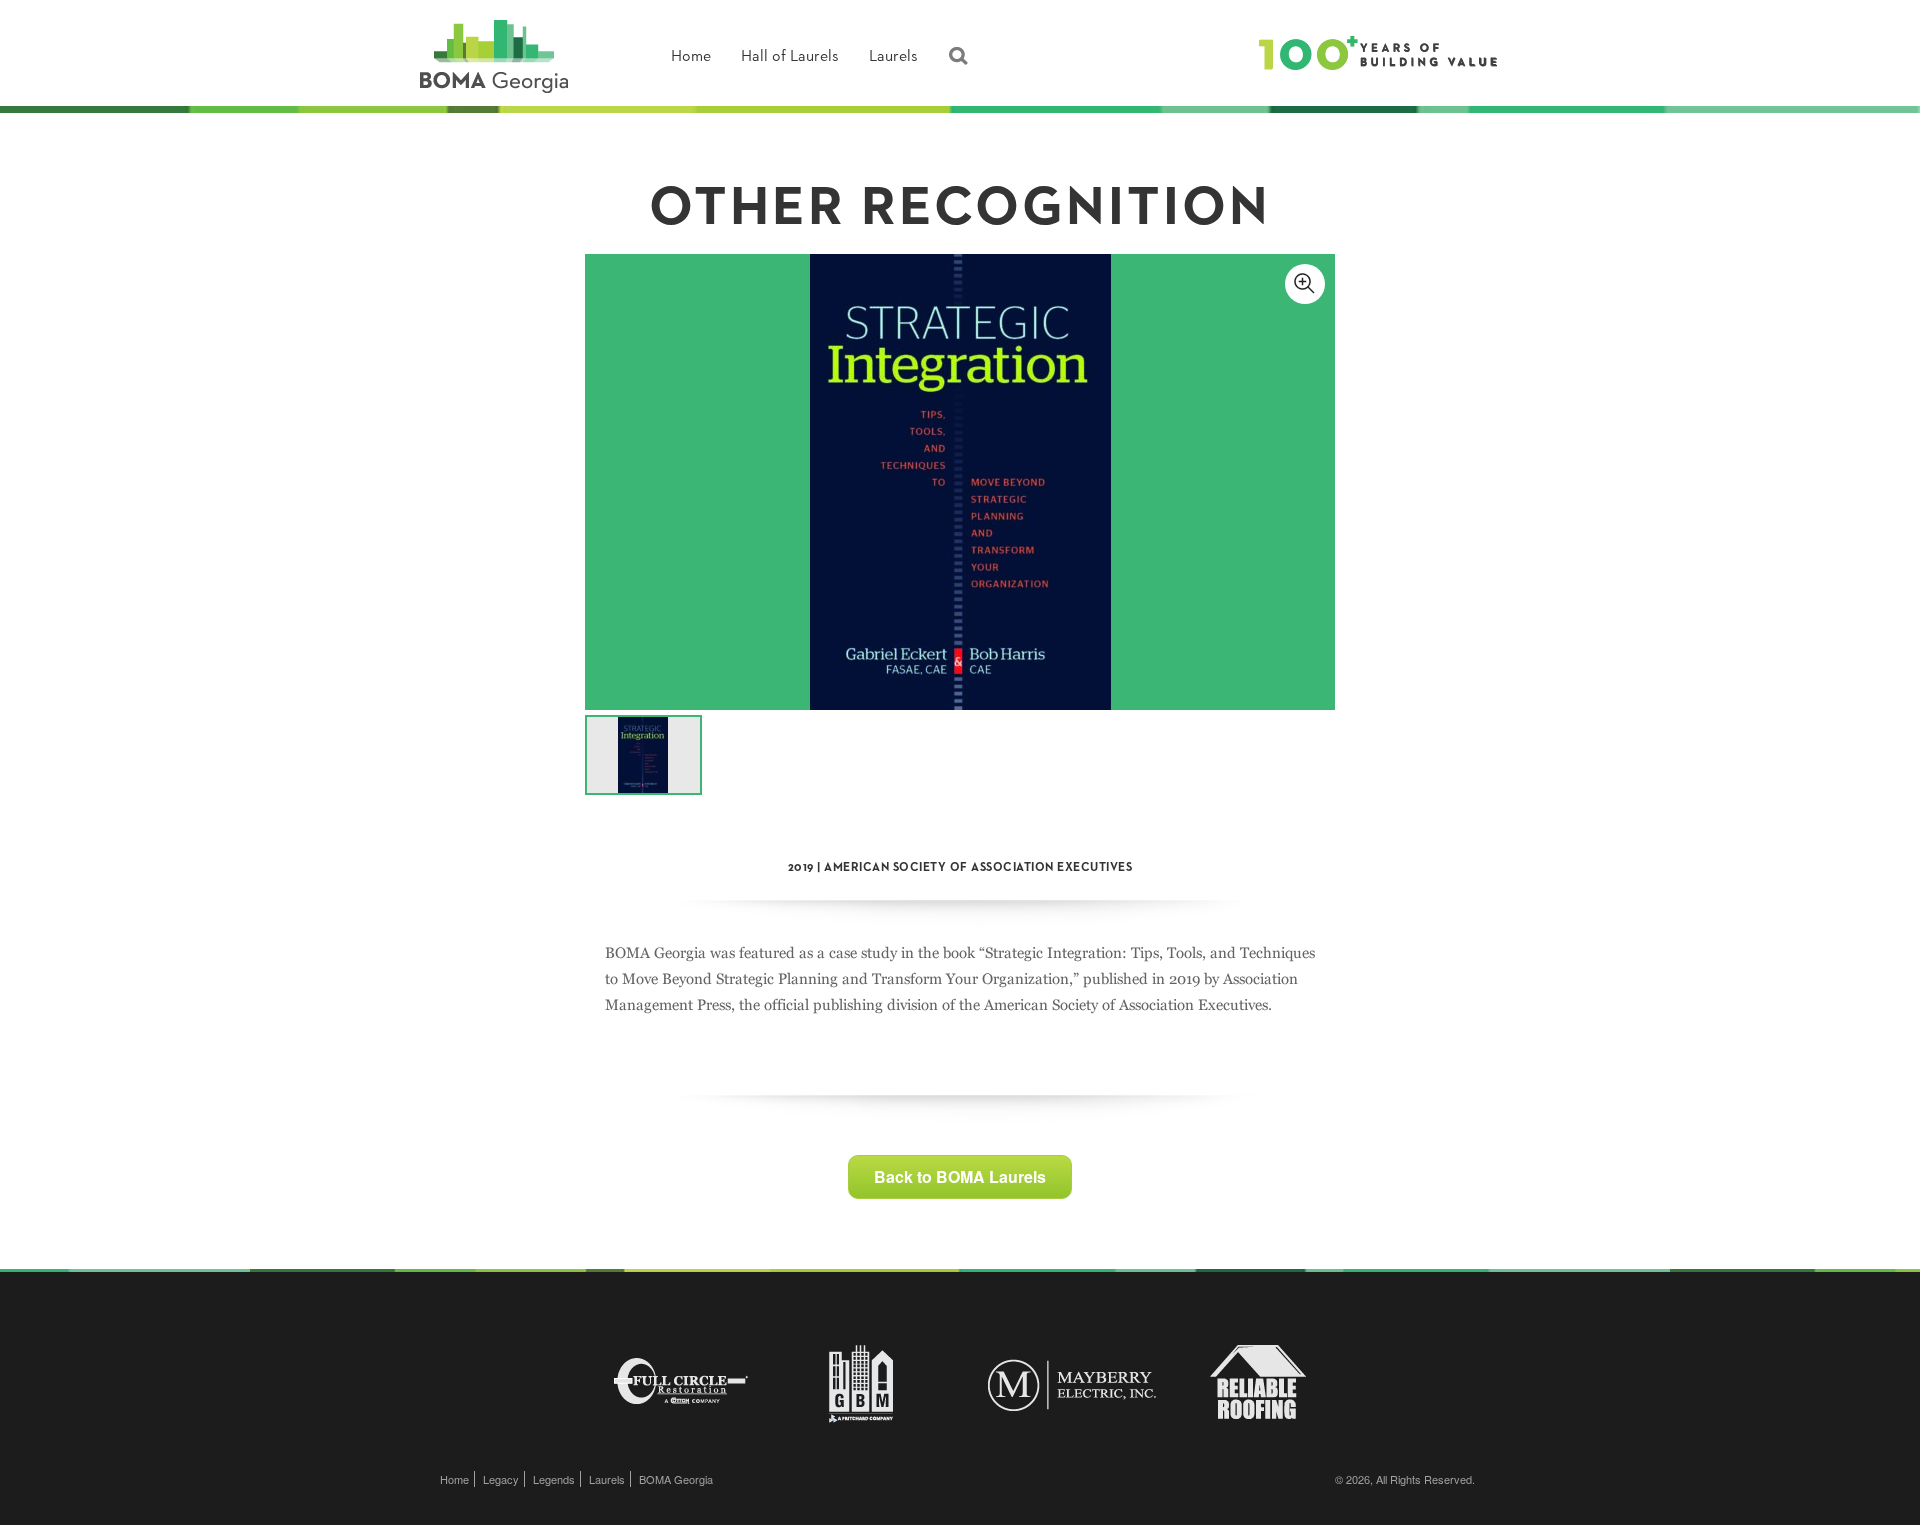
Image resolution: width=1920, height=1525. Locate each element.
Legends (554, 1479)
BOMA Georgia (676, 1479)
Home (691, 57)
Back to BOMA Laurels (960, 1176)
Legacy (501, 1479)
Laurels (893, 57)
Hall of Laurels (790, 57)
